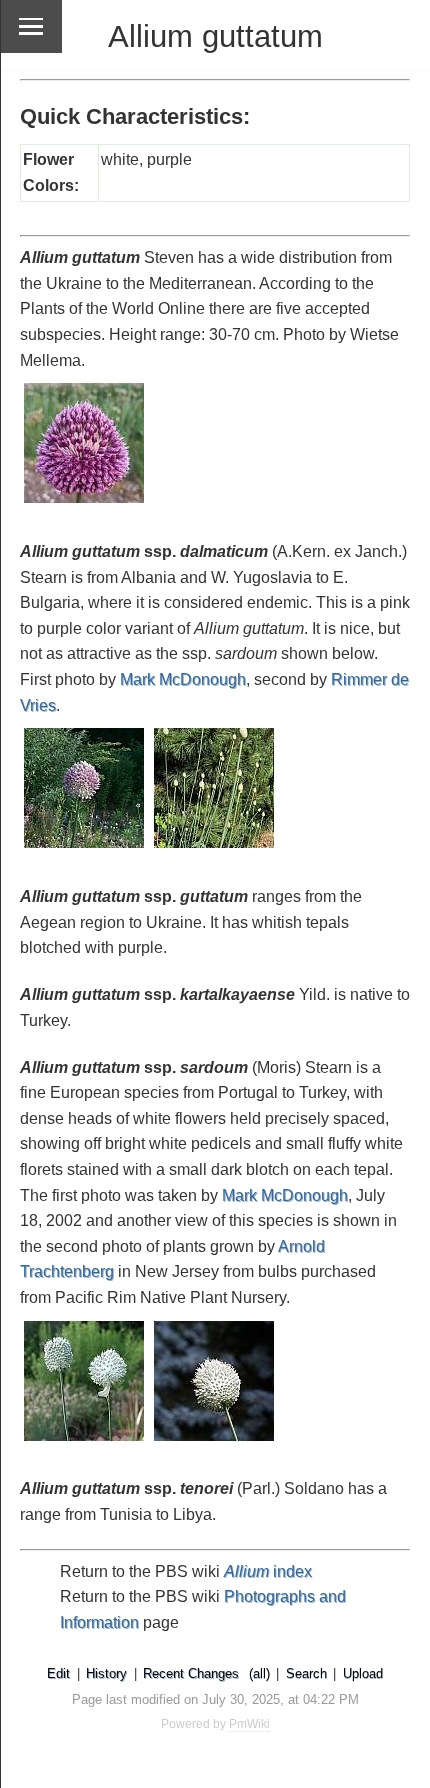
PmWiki (249, 1724)
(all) (259, 1673)
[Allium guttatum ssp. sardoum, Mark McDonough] (85, 1442)
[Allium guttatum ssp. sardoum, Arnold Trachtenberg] (215, 1442)
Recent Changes (191, 1673)
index (268, 1571)
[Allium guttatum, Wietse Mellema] (85, 504)
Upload (363, 1673)
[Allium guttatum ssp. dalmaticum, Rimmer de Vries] (215, 849)
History (106, 1673)
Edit (58, 1673)
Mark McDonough (183, 679)
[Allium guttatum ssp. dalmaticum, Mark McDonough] (85, 849)
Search (306, 1673)
